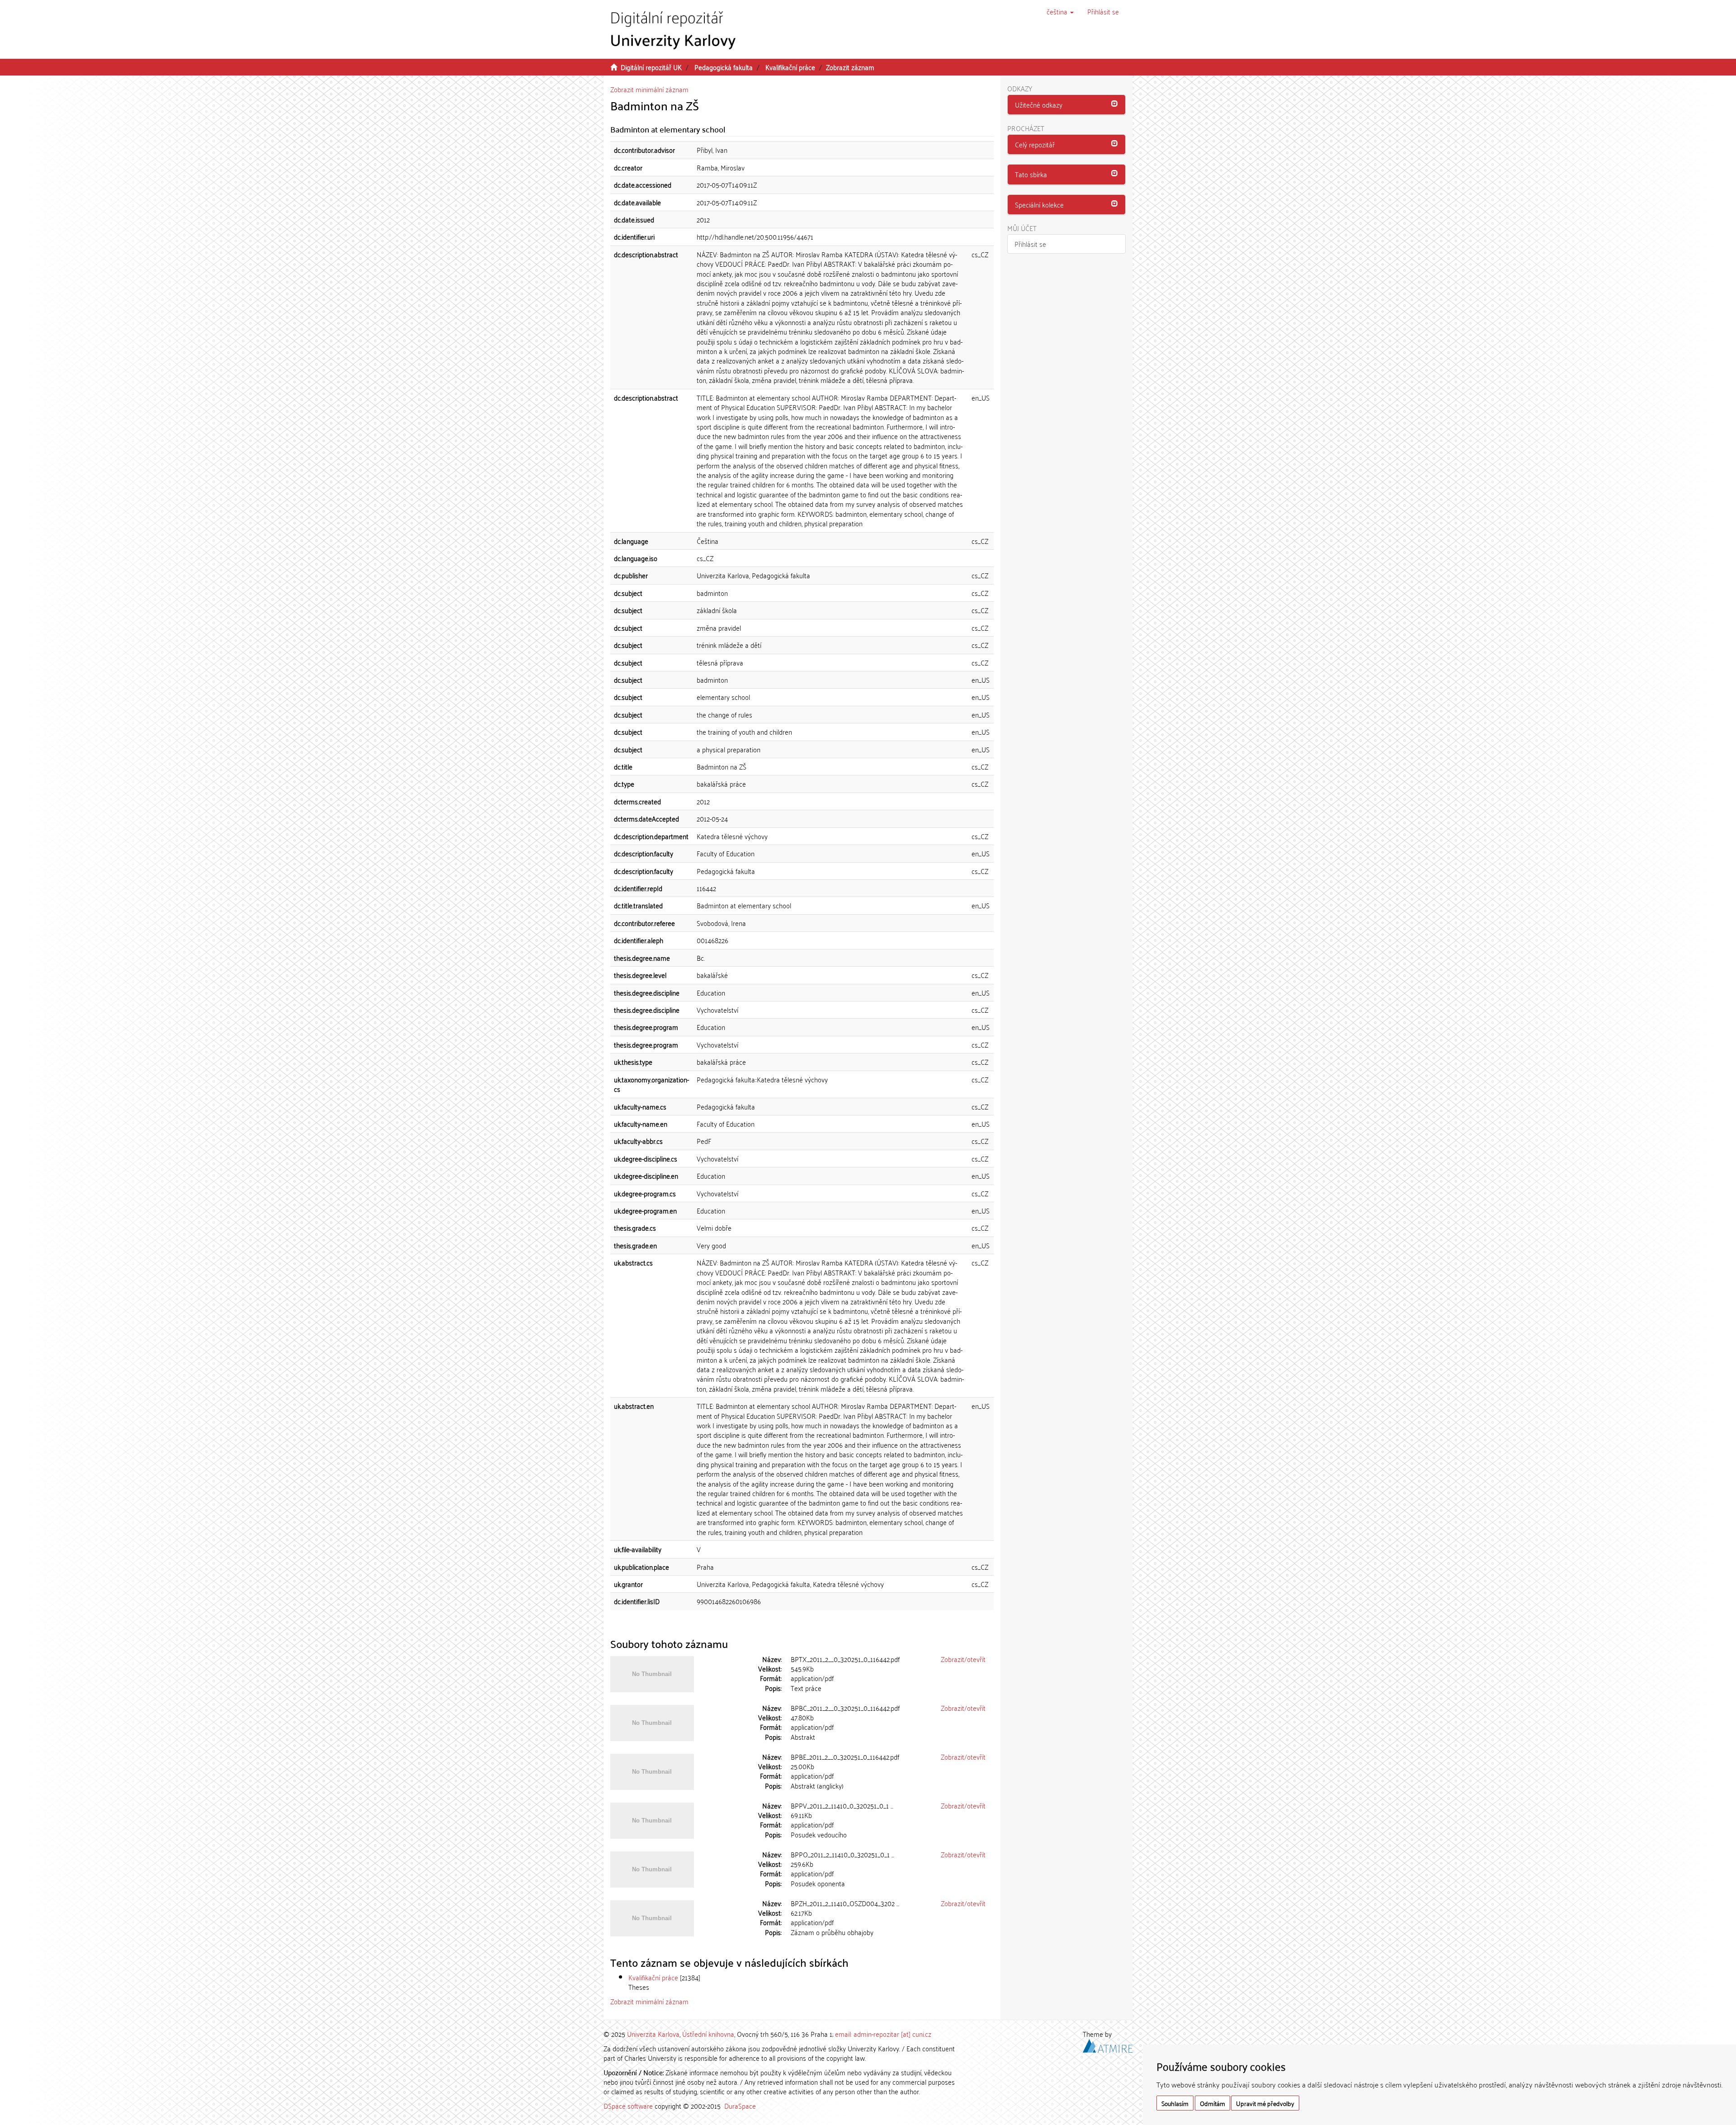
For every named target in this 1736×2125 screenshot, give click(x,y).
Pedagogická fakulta (724, 67)
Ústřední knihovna (708, 2034)
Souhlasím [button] (1175, 2103)
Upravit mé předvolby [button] (1265, 2103)
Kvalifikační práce (790, 67)
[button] (1060, 11)
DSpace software (628, 2106)
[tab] (1067, 105)
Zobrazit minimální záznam (649, 89)
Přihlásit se (1030, 244)
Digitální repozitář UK (651, 67)
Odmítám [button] (1212, 2103)
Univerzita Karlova (653, 2034)
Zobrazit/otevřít (963, 1659)
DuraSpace (740, 2106)
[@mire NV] (1108, 2044)
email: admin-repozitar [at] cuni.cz (883, 2034)
